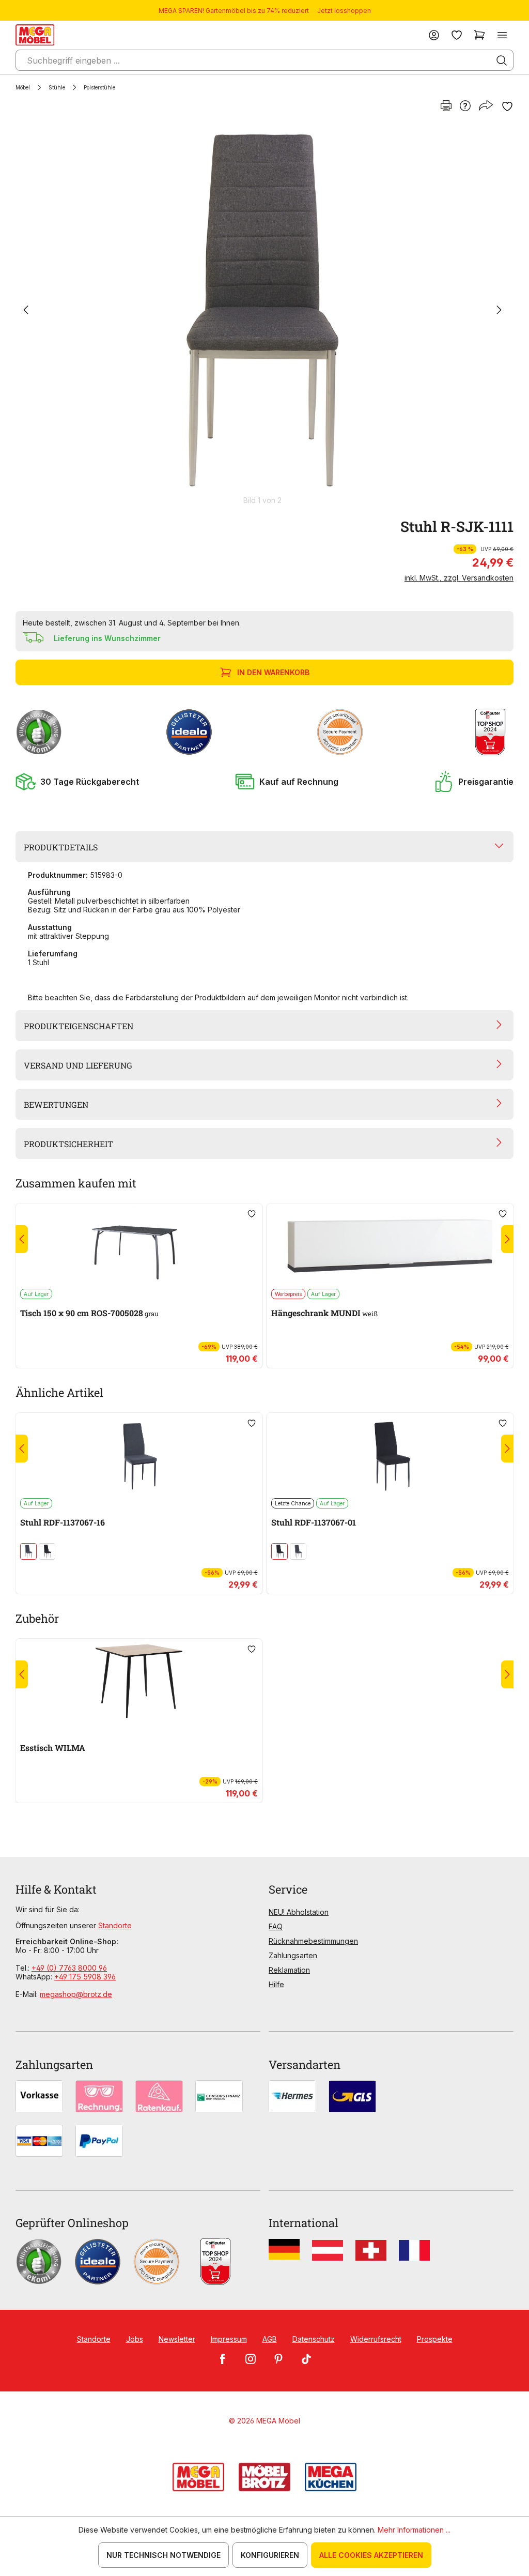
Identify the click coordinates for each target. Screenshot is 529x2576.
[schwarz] (47, 1551)
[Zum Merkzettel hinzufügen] (507, 106)
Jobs (135, 2339)
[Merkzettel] (457, 35)
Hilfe (276, 1984)
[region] (264, 315)
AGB (270, 2339)
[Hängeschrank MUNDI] (390, 1246)
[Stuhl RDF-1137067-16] (139, 1455)
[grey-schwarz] (28, 1551)
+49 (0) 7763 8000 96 (69, 1968)
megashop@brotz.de (76, 1994)
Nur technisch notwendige (164, 2555)
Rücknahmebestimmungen (313, 1941)
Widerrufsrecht (376, 2339)
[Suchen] (502, 60)
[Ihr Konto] (434, 35)
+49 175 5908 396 (85, 1977)
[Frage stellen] (465, 106)
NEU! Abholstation (299, 1912)
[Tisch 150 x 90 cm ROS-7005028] (139, 1246)
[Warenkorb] (479, 35)
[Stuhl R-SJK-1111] (262, 310)
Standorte (115, 1925)
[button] (77, 782)
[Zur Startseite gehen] (35, 35)
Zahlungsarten (293, 1955)
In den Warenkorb (273, 672)
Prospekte (435, 2339)
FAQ (276, 1926)
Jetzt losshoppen (344, 11)
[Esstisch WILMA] (139, 1681)
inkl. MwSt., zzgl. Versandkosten (459, 578)
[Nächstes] (499, 310)
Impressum (229, 2339)
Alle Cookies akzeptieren (371, 2555)
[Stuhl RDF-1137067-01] (390, 1455)
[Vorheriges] (26, 310)
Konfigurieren (270, 2555)
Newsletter (177, 2339)
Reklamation (289, 1970)
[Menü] (502, 35)
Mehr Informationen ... (414, 2530)
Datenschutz (314, 2339)
